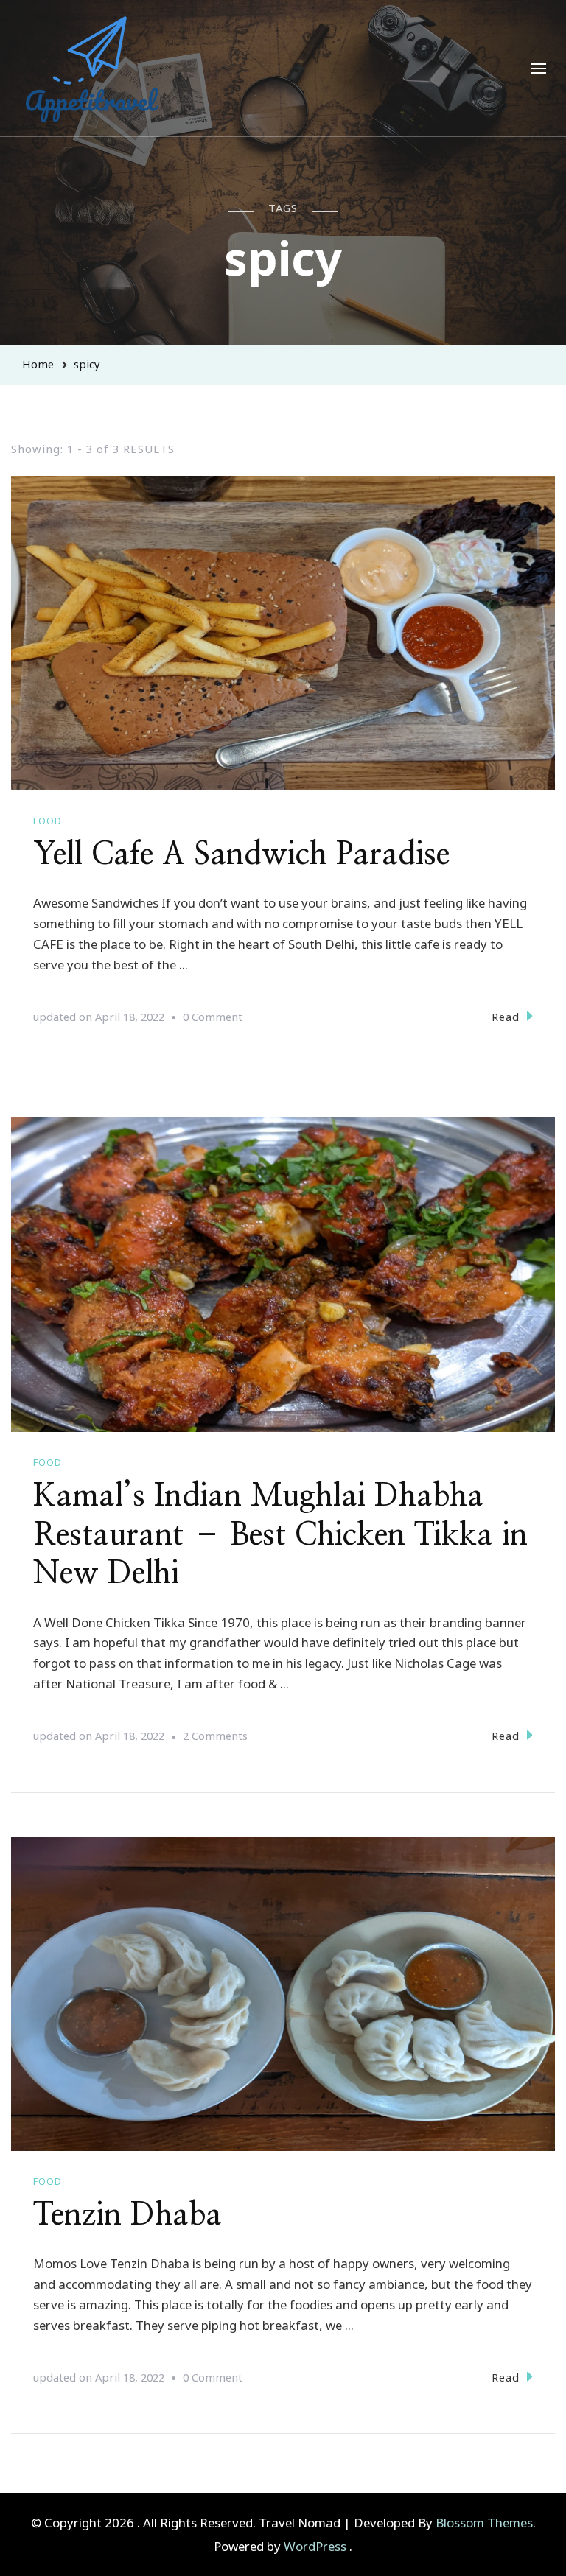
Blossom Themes (484, 2523)
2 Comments (215, 1737)
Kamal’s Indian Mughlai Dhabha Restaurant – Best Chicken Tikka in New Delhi (280, 1535)
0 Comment (213, 1018)
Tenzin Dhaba (127, 2215)
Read (506, 1017)
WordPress (315, 2546)
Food (48, 821)
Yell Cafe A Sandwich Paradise (241, 854)
